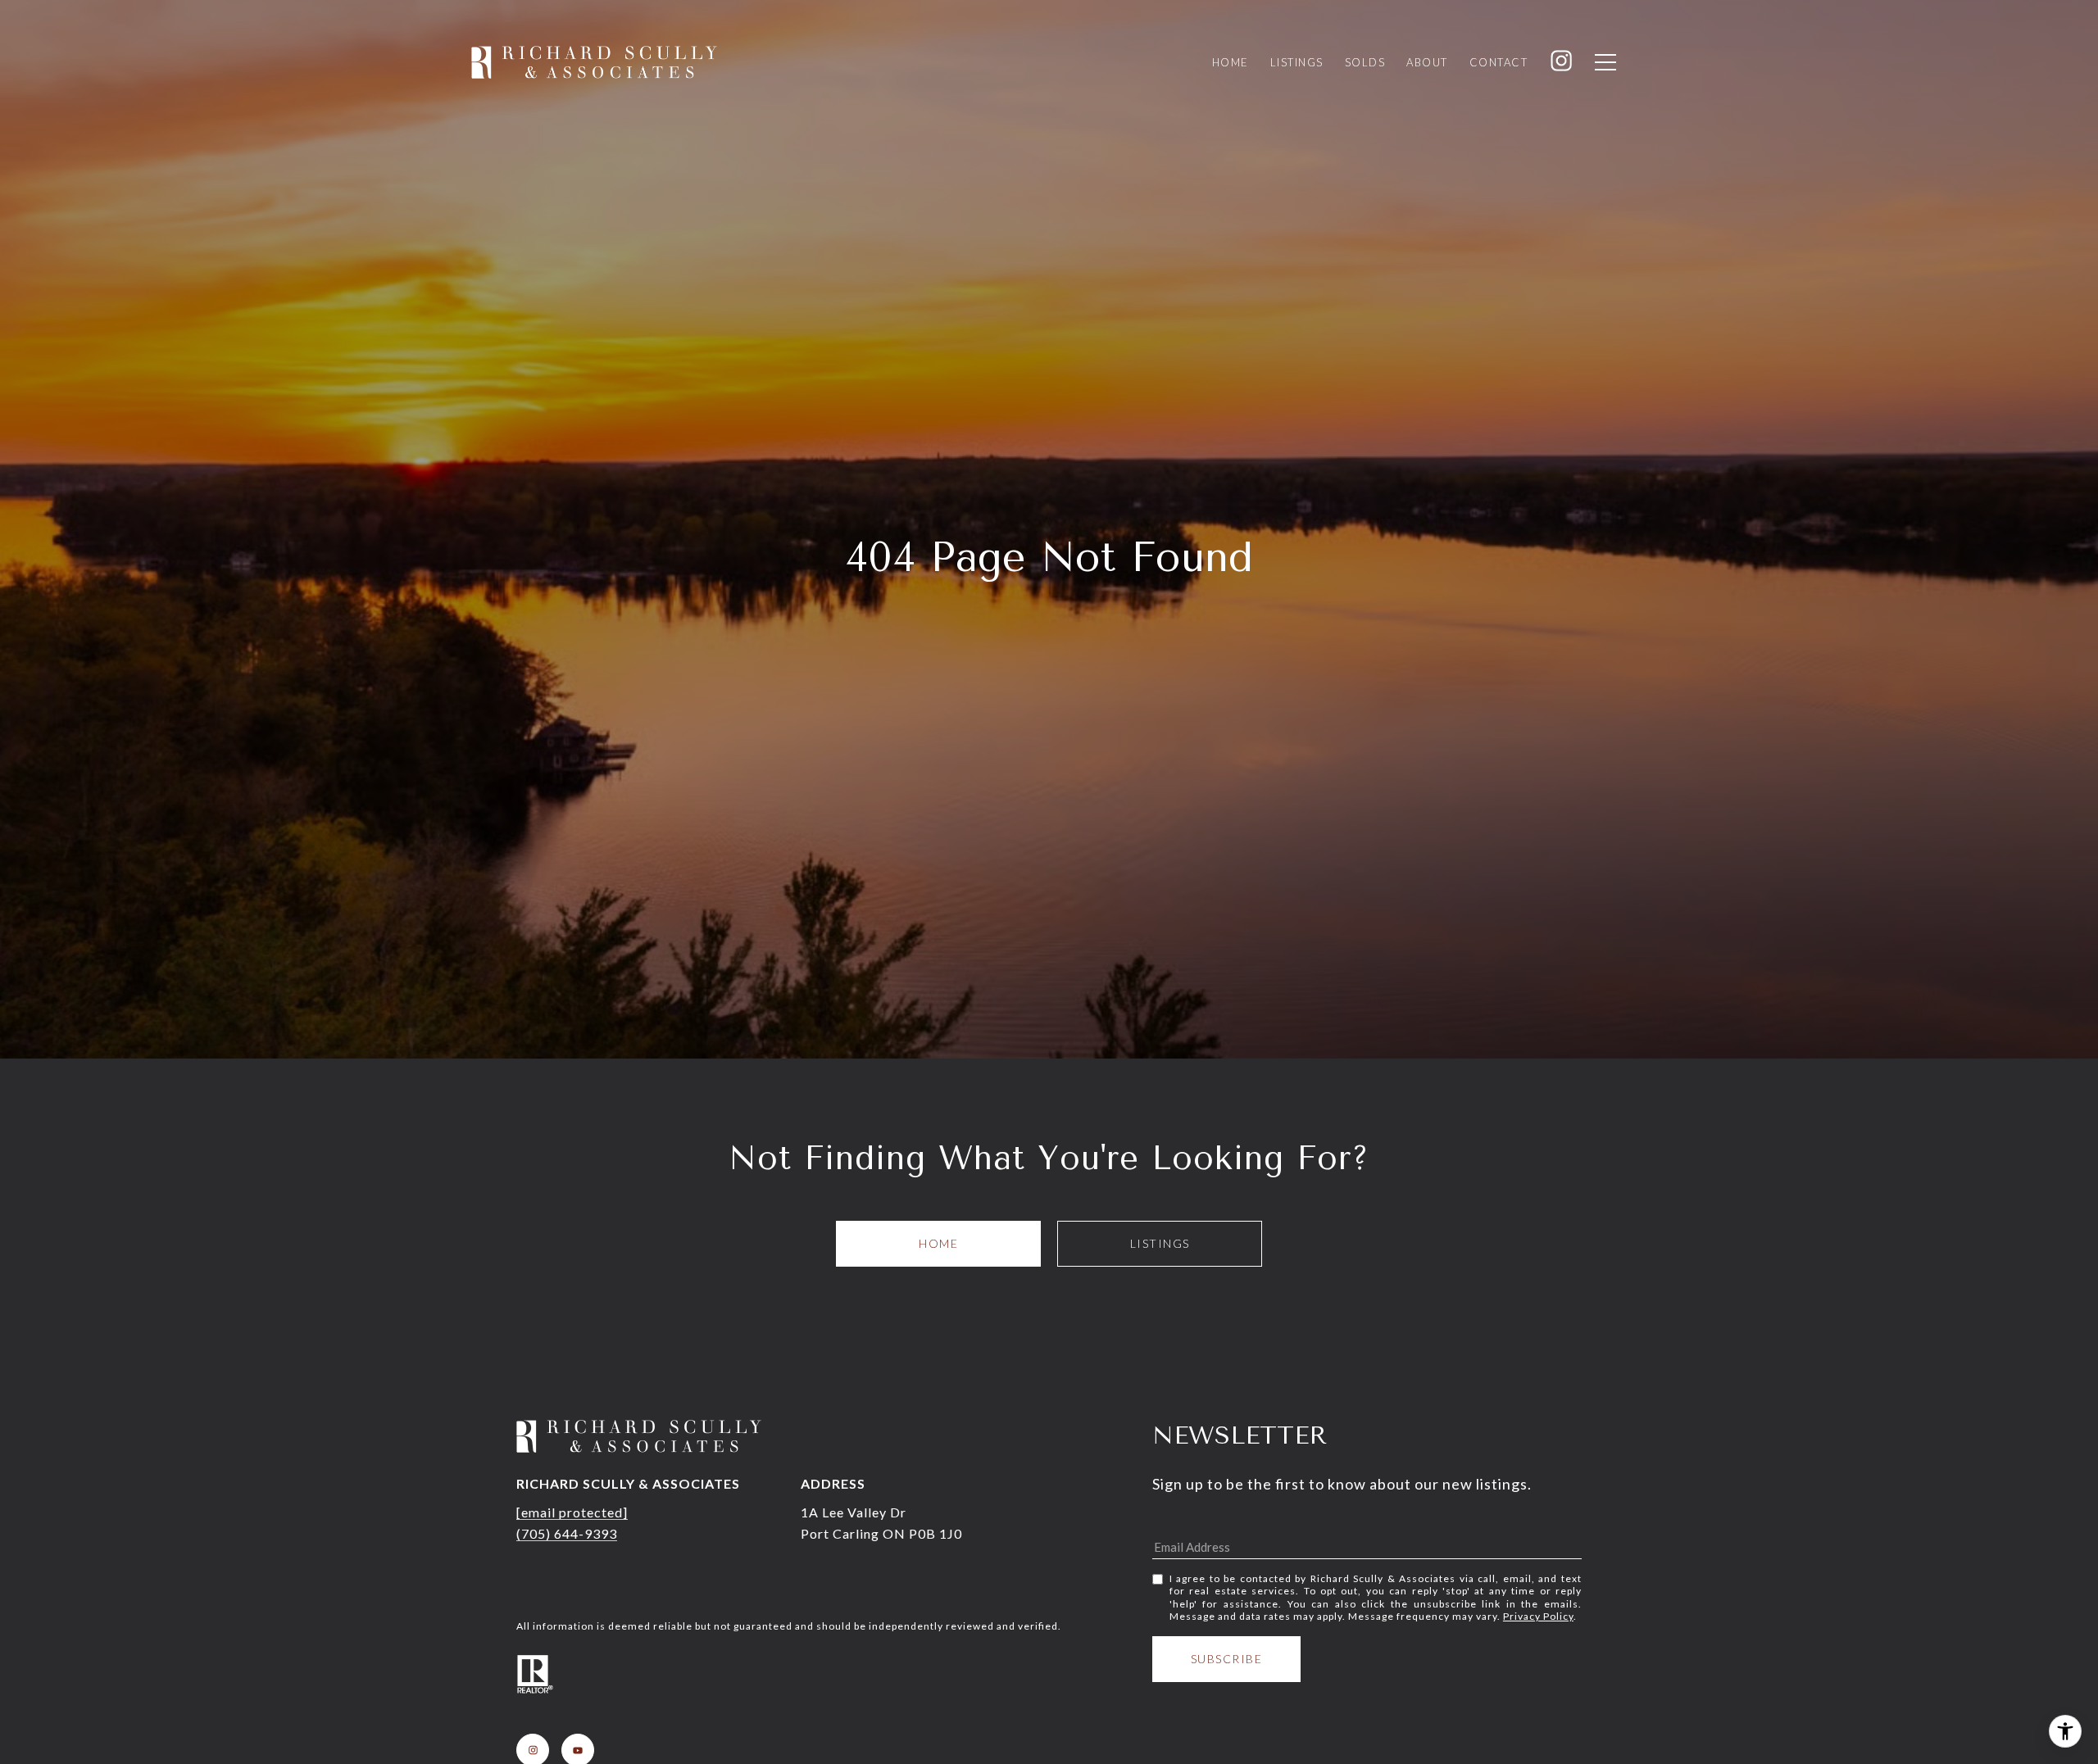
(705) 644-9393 (567, 1533)
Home (938, 1243)
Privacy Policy (1538, 1616)
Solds (1365, 62)
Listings (1160, 1243)
